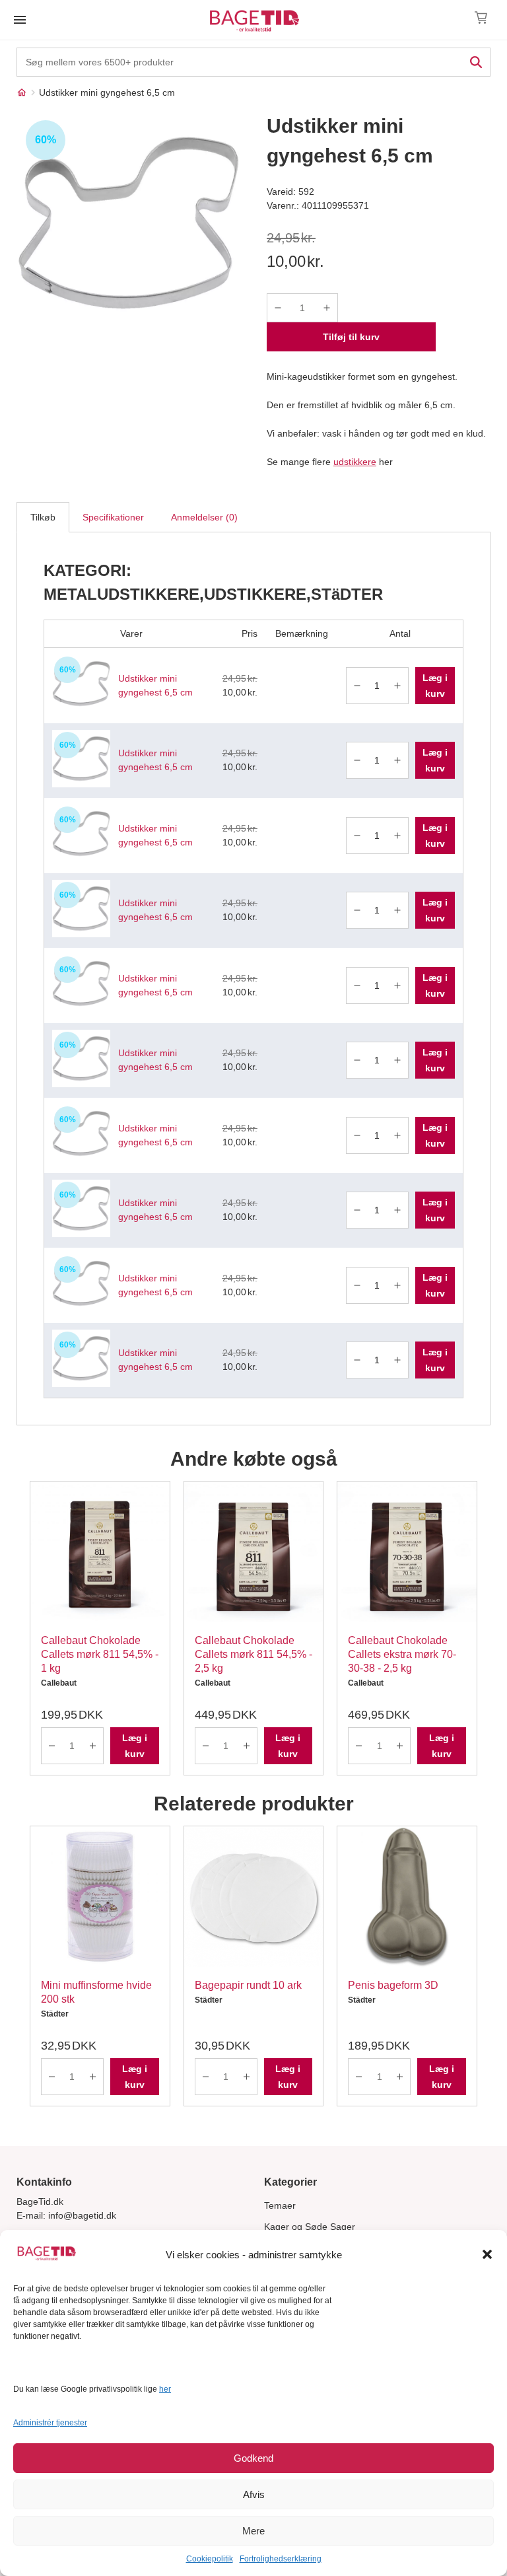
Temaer (280, 2205)
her (165, 2389)
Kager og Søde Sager (310, 2227)
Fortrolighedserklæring (281, 2559)
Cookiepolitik (210, 2559)
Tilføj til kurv (351, 337)
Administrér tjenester (50, 2423)
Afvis (254, 2494)
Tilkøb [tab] (43, 517)
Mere (253, 2531)
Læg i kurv (435, 686)
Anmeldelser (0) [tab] (204, 517)
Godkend (253, 2458)
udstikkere (355, 462)
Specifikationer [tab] (113, 517)
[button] (487, 2254)
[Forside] (22, 92)
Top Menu (20, 20)
